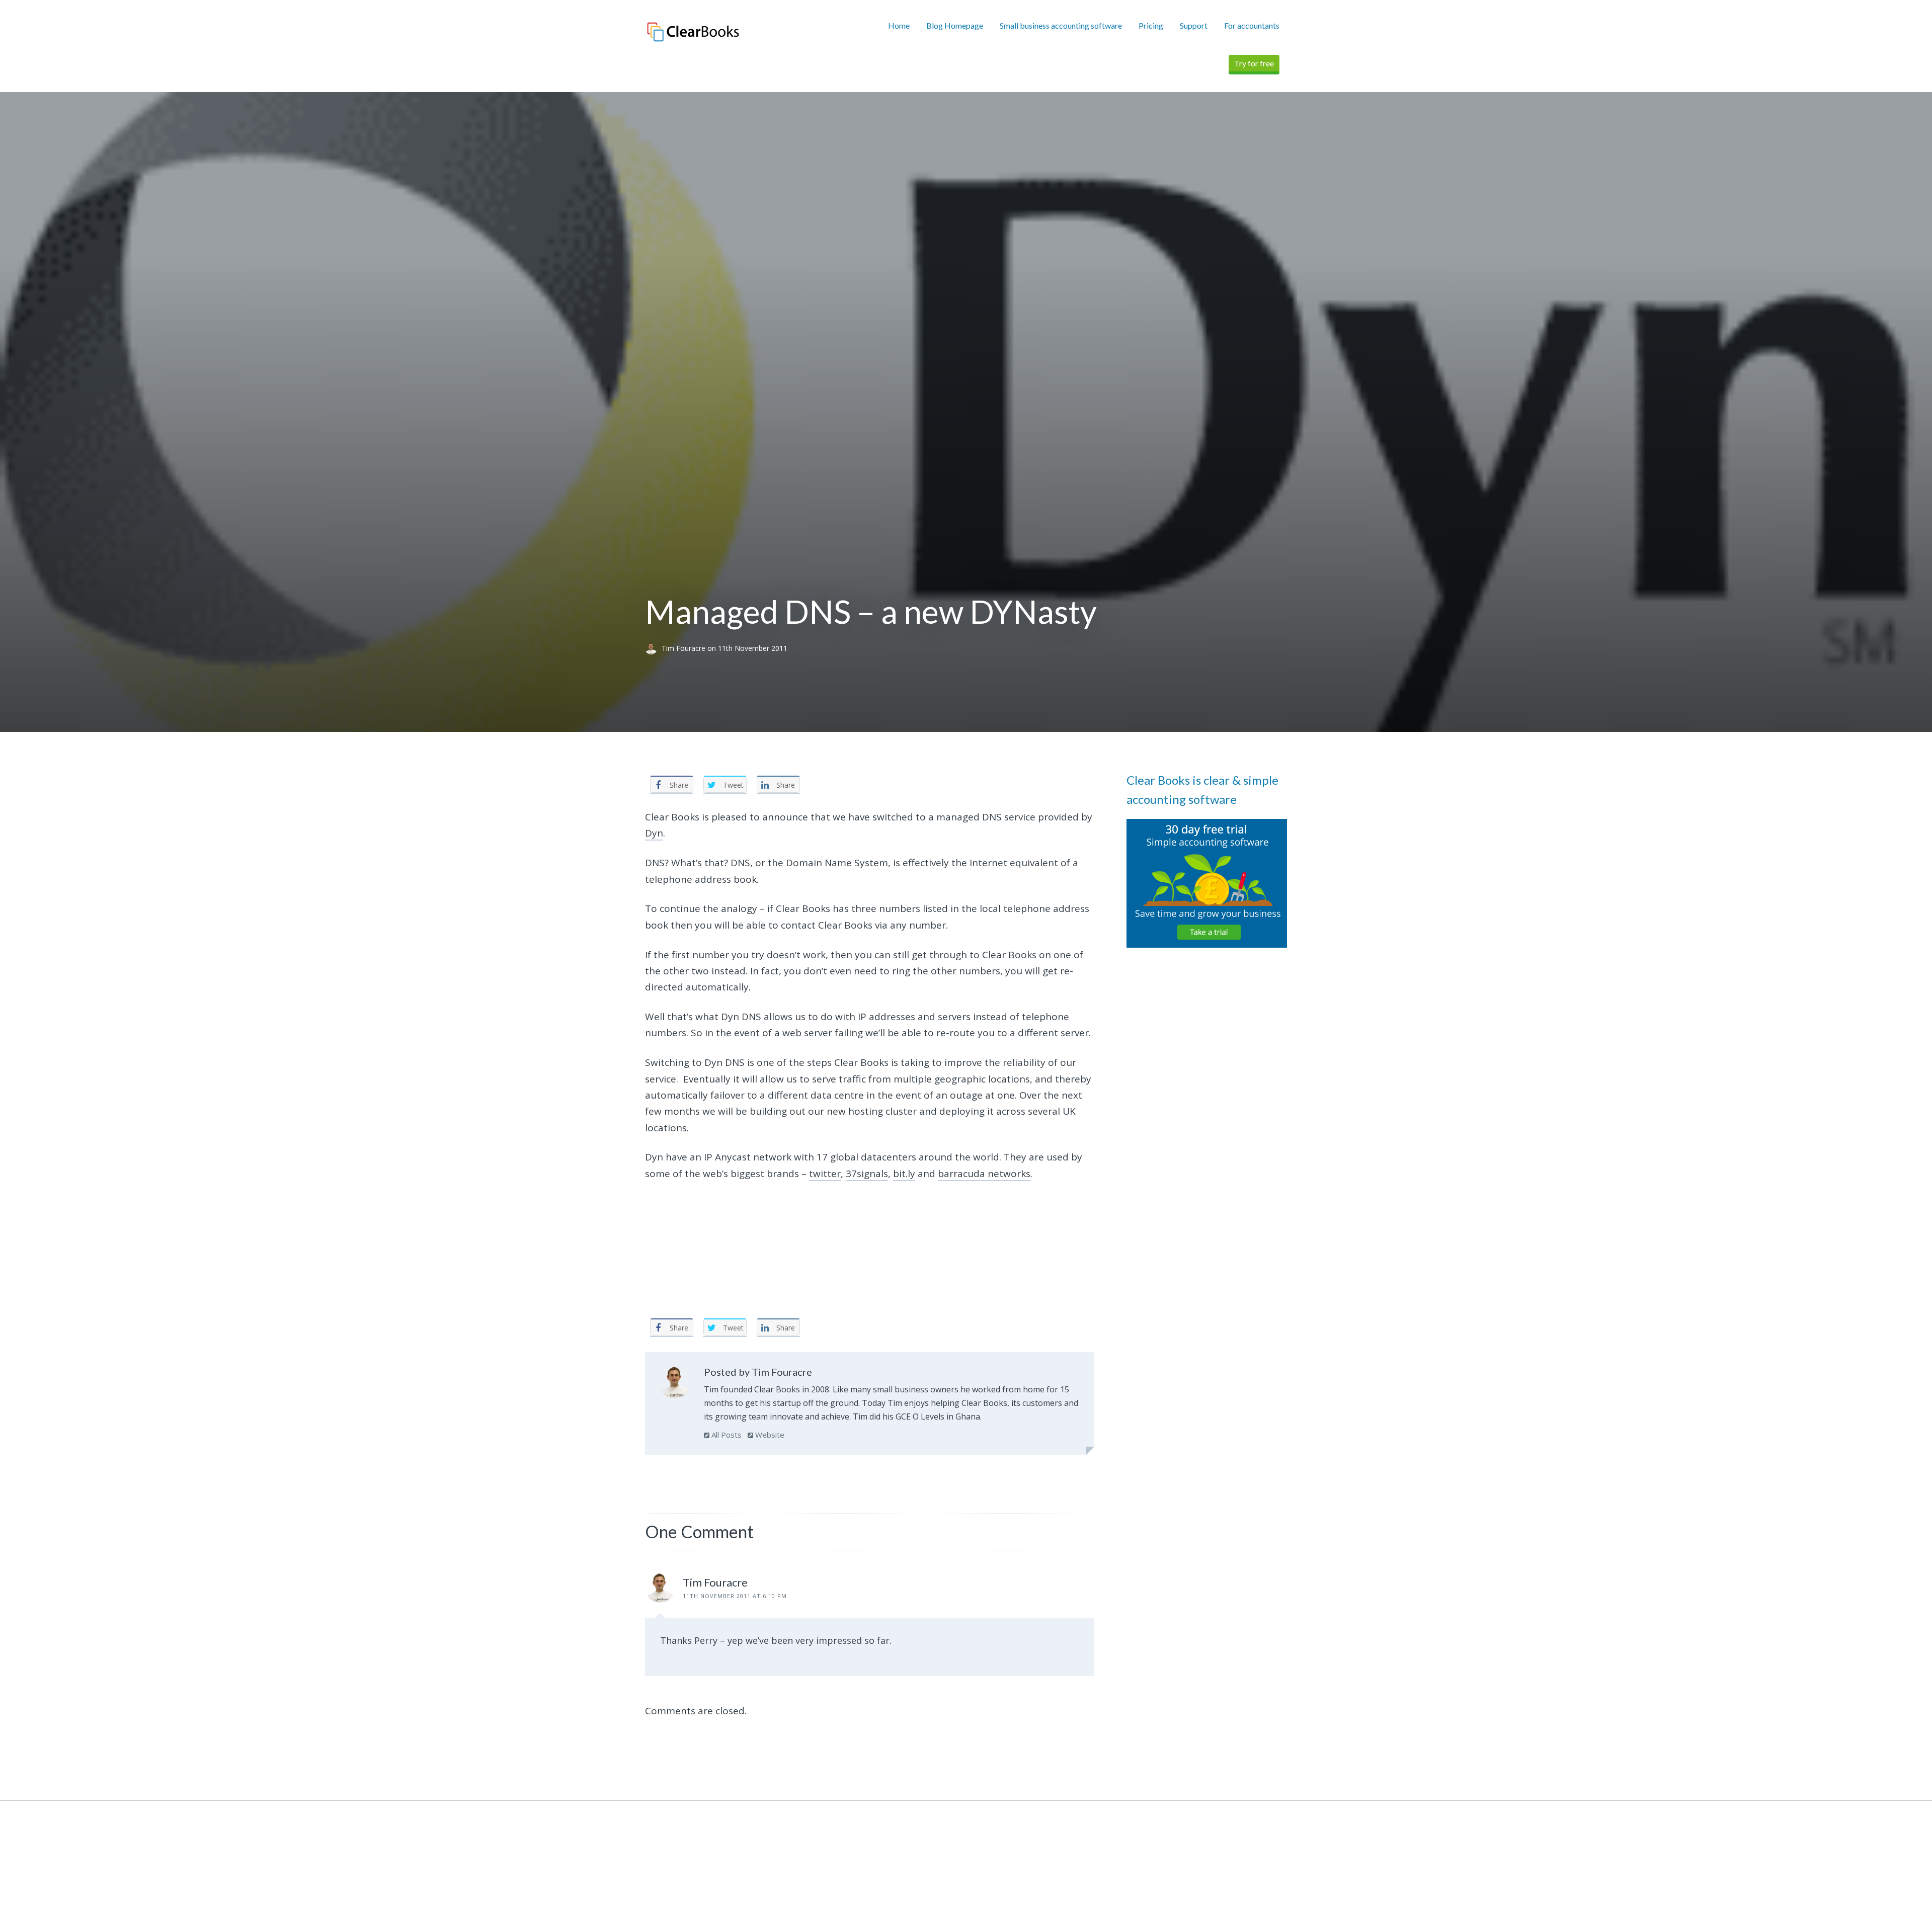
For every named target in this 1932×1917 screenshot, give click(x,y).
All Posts (726, 1435)
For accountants (1252, 25)
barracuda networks (984, 1174)
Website (769, 1435)
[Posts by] (653, 649)
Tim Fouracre (685, 649)
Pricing (1151, 25)
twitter (825, 1174)
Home (899, 25)
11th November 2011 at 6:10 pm (735, 1596)
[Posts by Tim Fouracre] (675, 1384)
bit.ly (904, 1174)
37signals (867, 1174)
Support (1194, 25)
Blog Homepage (955, 25)
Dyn (654, 833)
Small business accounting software (1061, 25)
